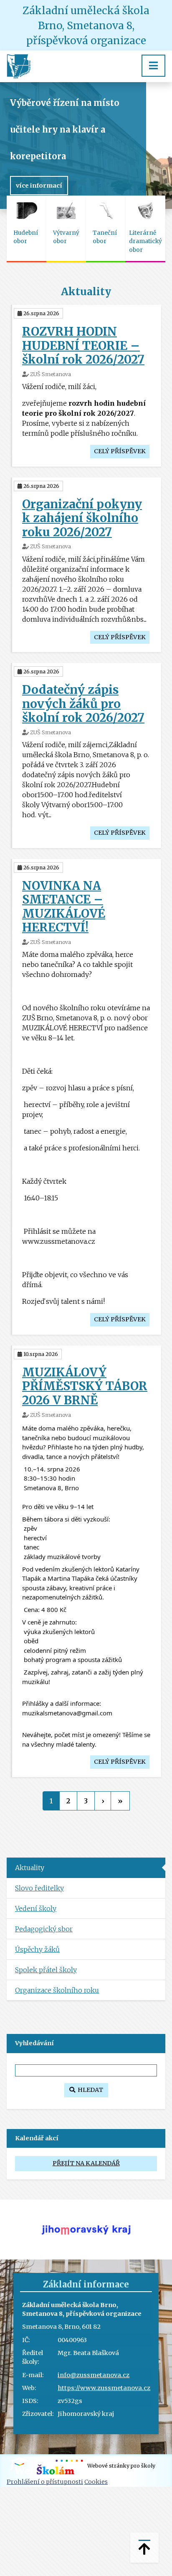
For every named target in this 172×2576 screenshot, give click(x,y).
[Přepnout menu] (153, 66)
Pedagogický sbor (44, 1929)
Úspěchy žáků (37, 1949)
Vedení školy (36, 1908)
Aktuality (30, 1868)
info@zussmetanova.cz (94, 2375)
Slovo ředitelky (39, 1888)
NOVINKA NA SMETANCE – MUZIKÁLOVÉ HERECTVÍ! (64, 907)
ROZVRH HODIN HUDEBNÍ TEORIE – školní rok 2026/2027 (83, 345)
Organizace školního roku (57, 1990)
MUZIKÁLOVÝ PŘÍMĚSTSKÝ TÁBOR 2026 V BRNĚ (85, 1386)
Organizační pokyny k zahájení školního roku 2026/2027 (82, 518)
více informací (39, 186)
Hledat (89, 2090)
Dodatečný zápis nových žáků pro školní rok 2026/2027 (83, 704)
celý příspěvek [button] (120, 451)
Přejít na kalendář (86, 2163)
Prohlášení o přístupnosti (45, 2482)
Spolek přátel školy (46, 1970)
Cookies (96, 2482)
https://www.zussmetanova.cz (104, 2388)
